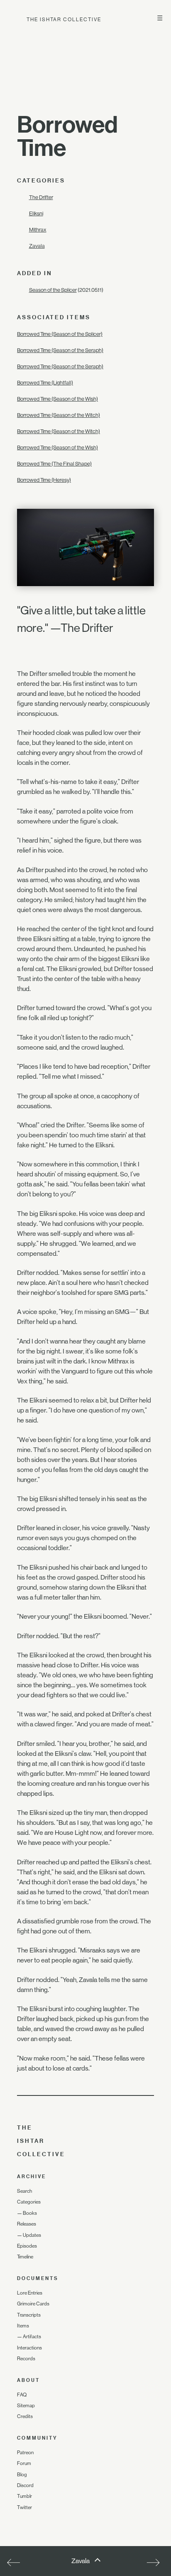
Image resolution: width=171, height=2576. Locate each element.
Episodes (27, 2246)
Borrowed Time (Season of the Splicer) (60, 334)
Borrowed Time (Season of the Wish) (57, 399)
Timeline (25, 2257)
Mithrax (38, 230)
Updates (32, 2235)
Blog (22, 2475)
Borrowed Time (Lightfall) (45, 383)
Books (30, 2213)
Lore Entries (30, 2293)
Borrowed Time (67, 136)
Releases (27, 2224)
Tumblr (24, 2496)
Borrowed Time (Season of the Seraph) (60, 350)
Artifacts (32, 2337)
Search (24, 2191)
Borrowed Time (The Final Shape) (54, 464)
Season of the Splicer (53, 290)
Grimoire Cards (33, 2304)
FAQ (22, 2395)
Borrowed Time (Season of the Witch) (59, 415)
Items (23, 2326)
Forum (24, 2463)
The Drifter (41, 197)
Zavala (37, 246)
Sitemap (26, 2406)
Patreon (25, 2453)
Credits (25, 2416)
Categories (29, 2202)
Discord (25, 2485)
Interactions (29, 2348)
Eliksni (36, 213)
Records (26, 2359)
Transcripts (29, 2315)
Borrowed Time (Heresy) (44, 480)
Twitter (24, 2507)
